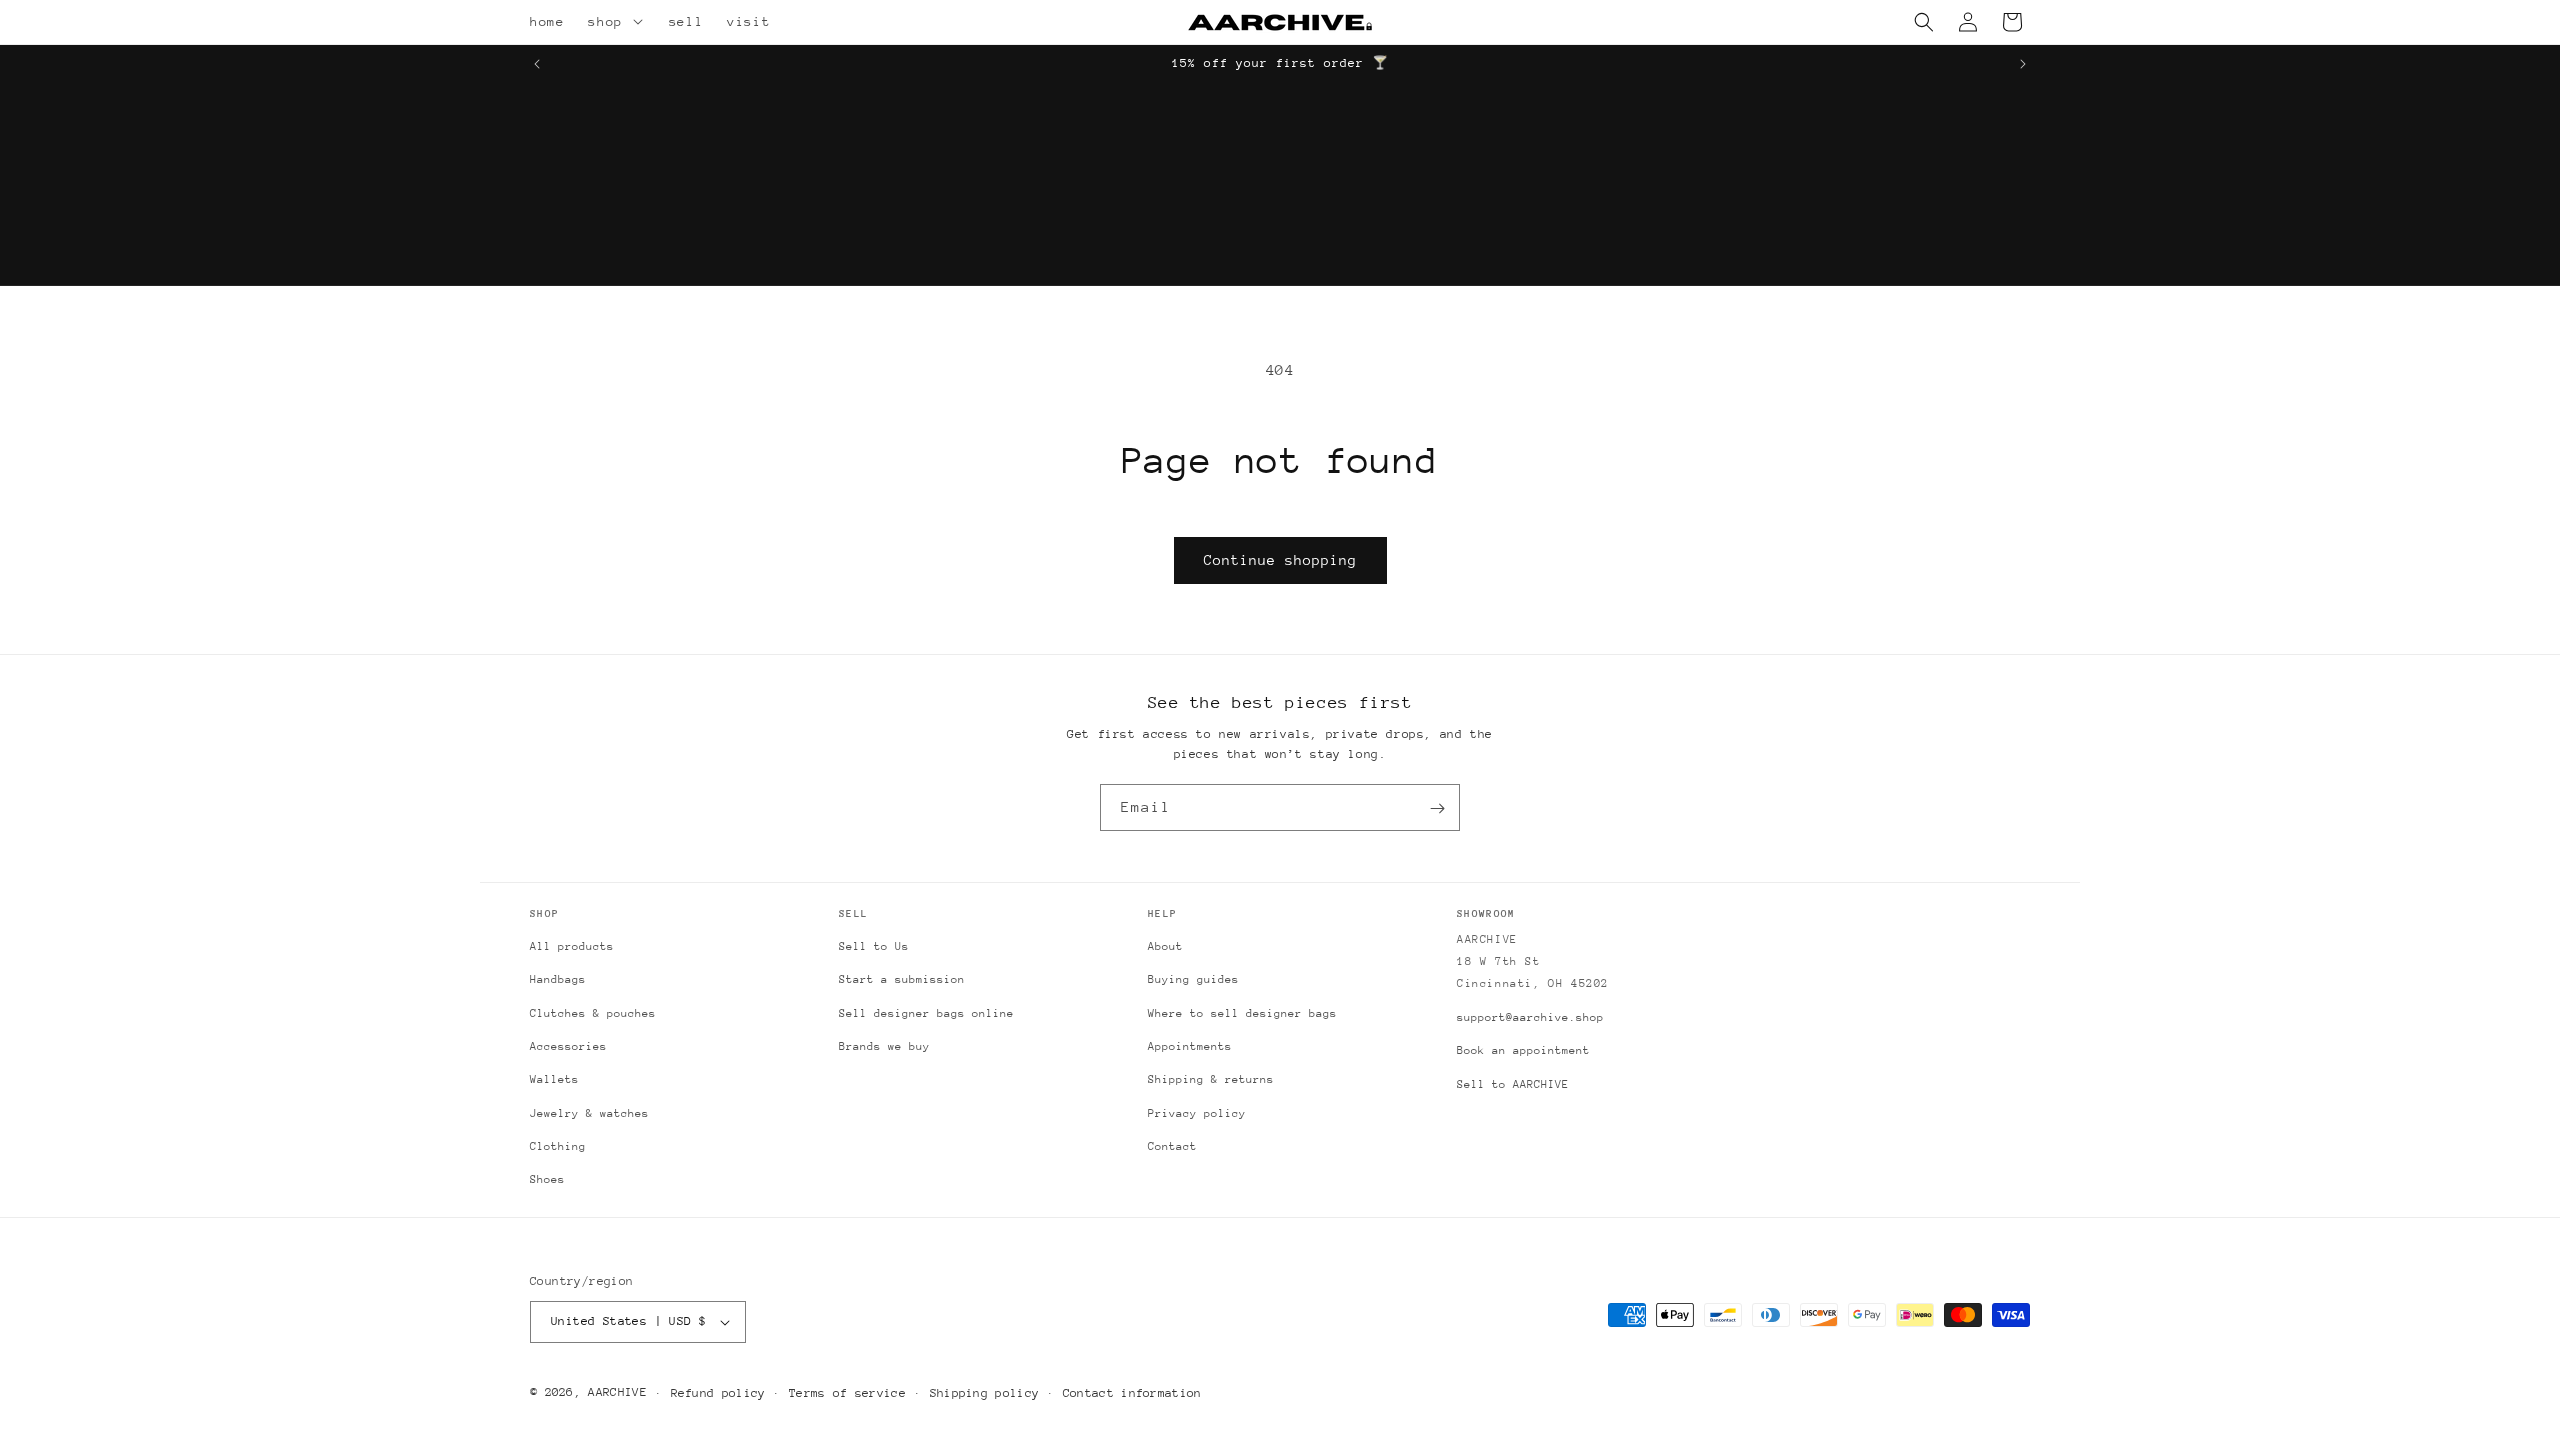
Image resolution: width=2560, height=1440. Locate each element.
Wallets (554, 1079)
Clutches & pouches (593, 1013)
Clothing (558, 1146)
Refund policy (718, 1393)
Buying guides (1193, 979)
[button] (641, 22)
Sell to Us (874, 946)
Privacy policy (1197, 1113)
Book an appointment (1523, 1050)
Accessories (568, 1046)
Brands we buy (884, 1046)
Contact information (1132, 1393)
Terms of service (847, 1393)
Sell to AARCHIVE (1513, 1084)
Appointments (1190, 1046)
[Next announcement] (2023, 64)
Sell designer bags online (926, 1013)
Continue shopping (1280, 560)
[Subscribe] (1437, 808)
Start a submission (902, 979)
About (1165, 946)
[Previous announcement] (537, 64)
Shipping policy (985, 1393)
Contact (1172, 1146)
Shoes (547, 1179)
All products (572, 946)
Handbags (558, 979)
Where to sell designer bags (1242, 1013)
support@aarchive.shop (1530, 1017)
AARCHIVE (617, 1392)
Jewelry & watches (589, 1113)
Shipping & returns (1211, 1079)
